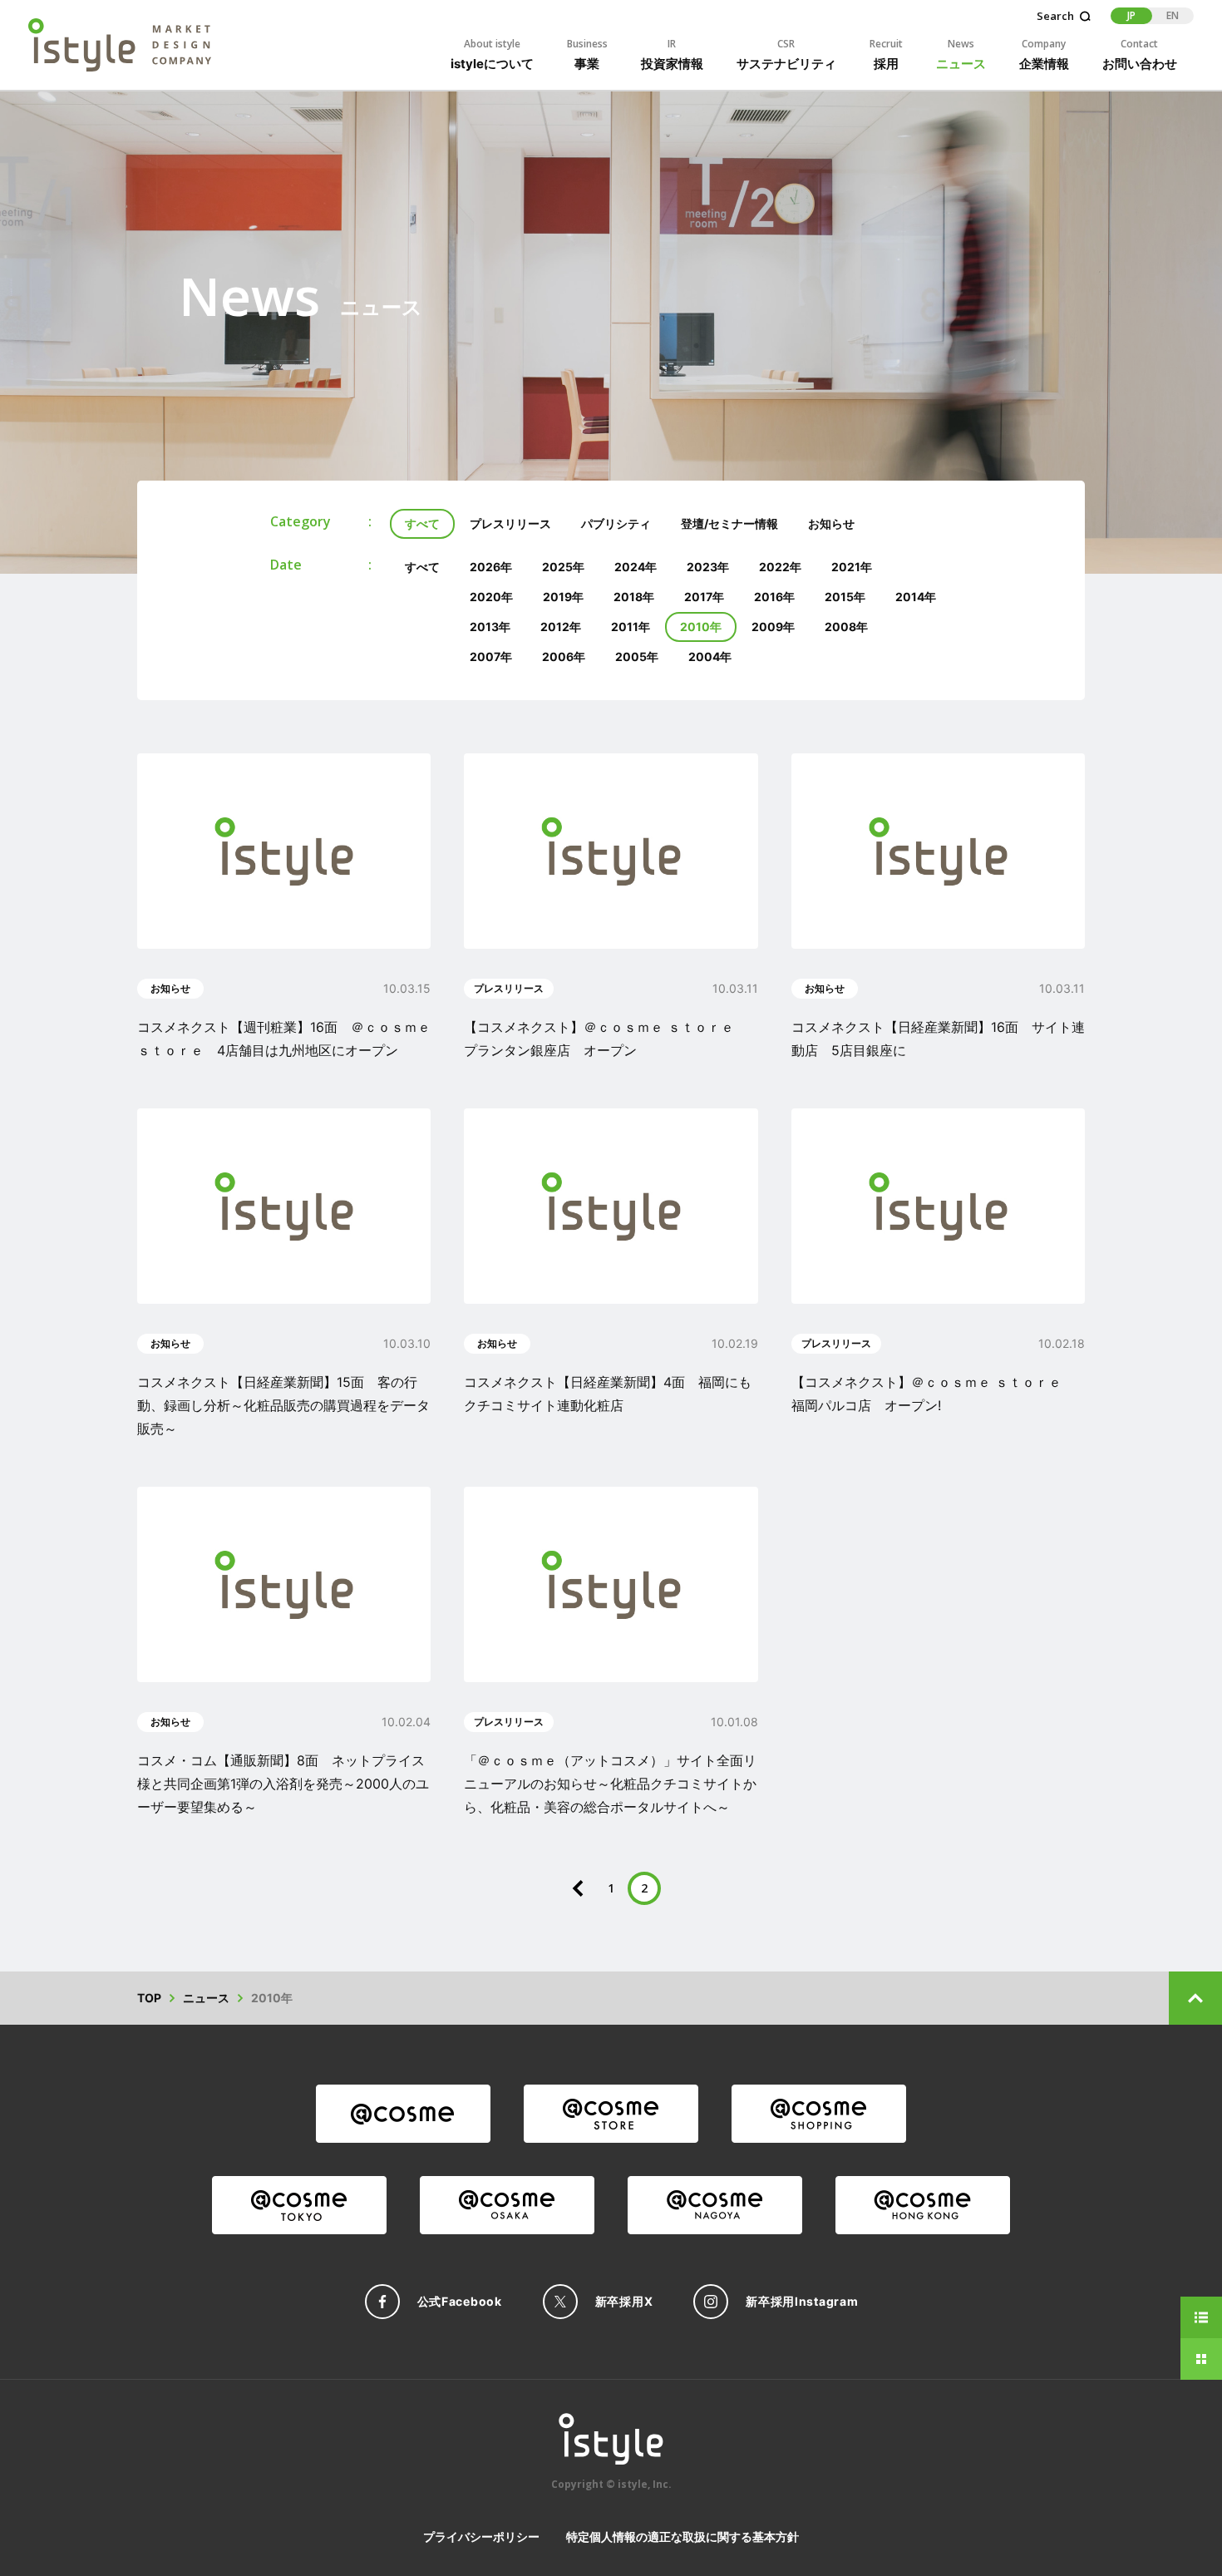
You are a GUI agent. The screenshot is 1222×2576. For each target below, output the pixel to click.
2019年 (563, 597)
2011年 (631, 627)
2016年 (774, 597)
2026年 (491, 567)
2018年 (634, 597)
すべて (422, 523)
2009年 (773, 627)
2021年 (852, 567)
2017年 (704, 597)
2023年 (708, 567)
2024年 (636, 567)
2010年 (701, 627)
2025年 (563, 567)
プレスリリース (510, 523)
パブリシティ (616, 523)
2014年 (916, 597)
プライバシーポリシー (481, 2537)
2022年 (780, 567)
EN (1173, 15)
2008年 (846, 627)
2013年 (490, 627)
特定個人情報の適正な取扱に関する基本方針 (682, 2537)
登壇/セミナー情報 (729, 523)
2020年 (491, 597)
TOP (149, 1998)
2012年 (561, 627)
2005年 (637, 656)
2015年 (845, 597)
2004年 (710, 656)
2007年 (491, 656)
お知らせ (831, 523)
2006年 (564, 656)
